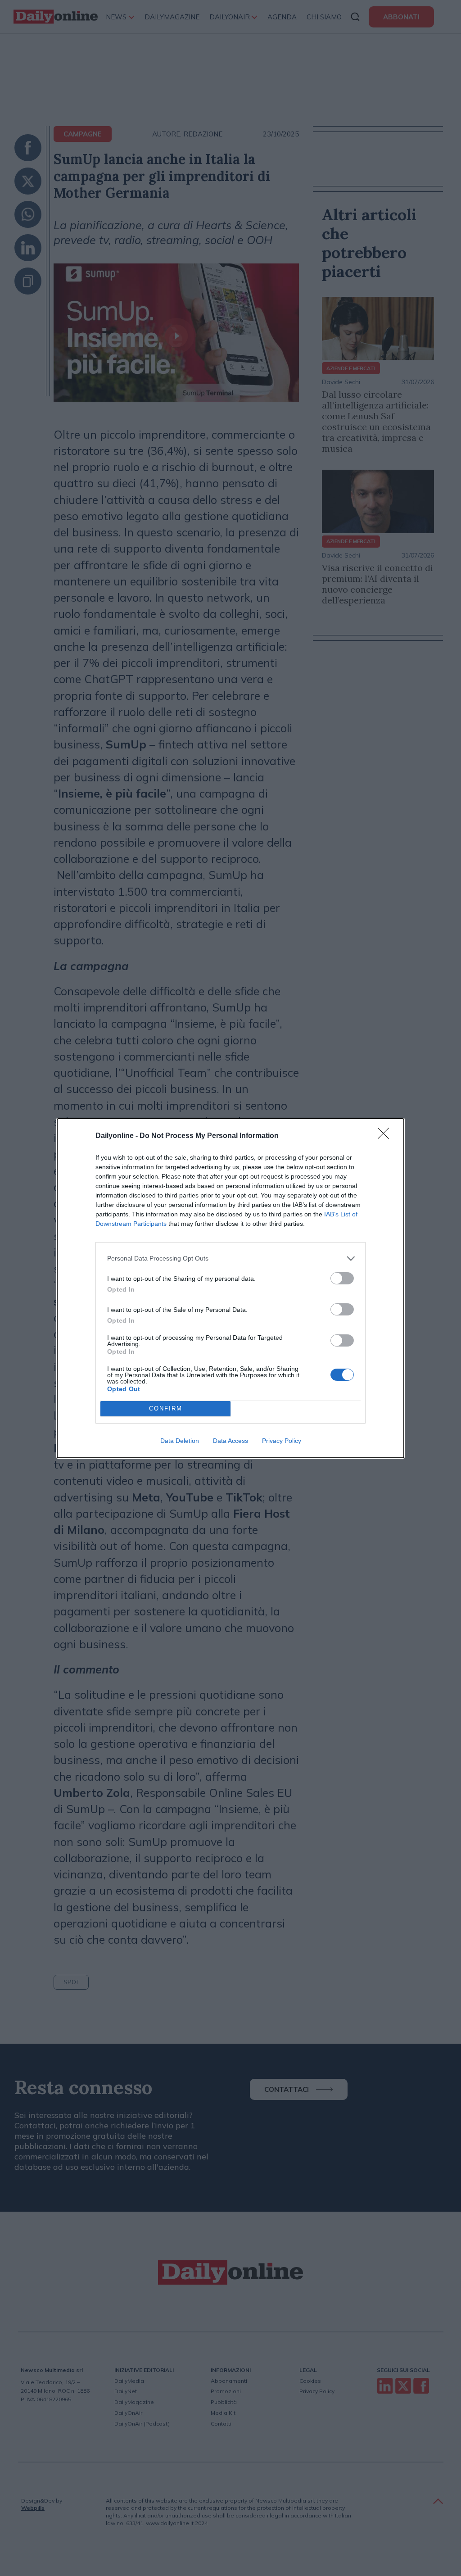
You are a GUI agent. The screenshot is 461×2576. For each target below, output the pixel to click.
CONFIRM (166, 1408)
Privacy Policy (282, 1441)
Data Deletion (180, 1441)
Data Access (230, 1441)
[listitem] (230, 1259)
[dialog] (230, 1288)
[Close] (386, 1136)
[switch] (342, 1278)
